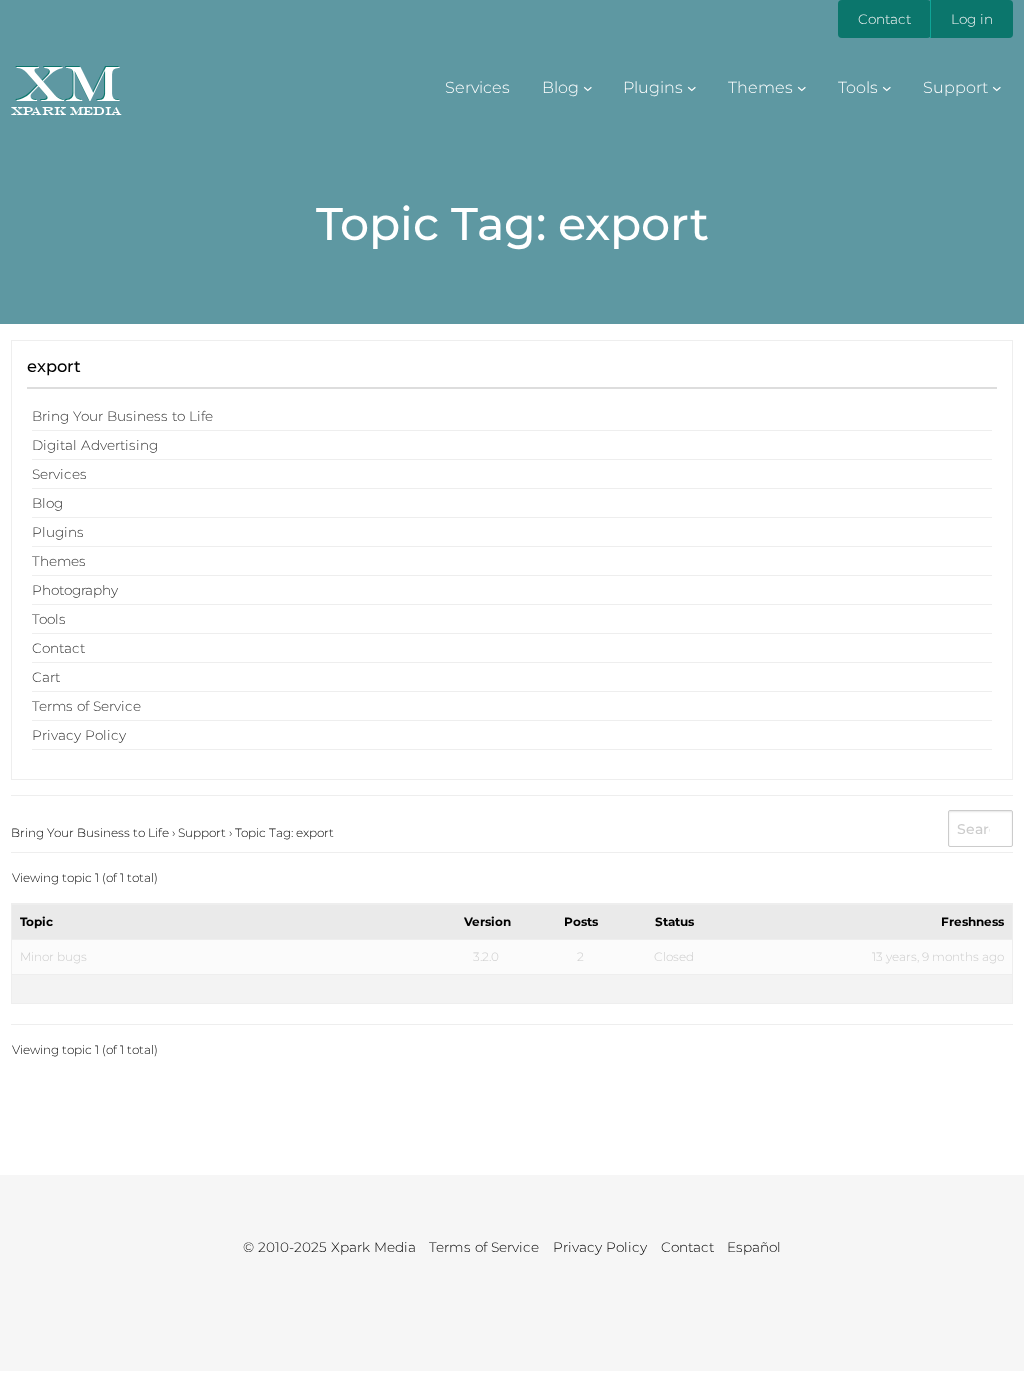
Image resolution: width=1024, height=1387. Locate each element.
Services (59, 474)
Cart (46, 677)
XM (67, 82)
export (54, 366)
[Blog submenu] (588, 88)
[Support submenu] (997, 88)
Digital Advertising (95, 445)
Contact (884, 19)
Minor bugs (53, 956)
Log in (972, 19)
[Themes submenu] (802, 88)
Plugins (58, 532)
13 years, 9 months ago (938, 956)
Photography (75, 590)
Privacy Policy (79, 735)
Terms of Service (86, 706)
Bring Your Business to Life (122, 416)
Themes (59, 561)
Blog (47, 503)
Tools (49, 619)
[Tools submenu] (887, 88)
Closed (674, 956)
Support (202, 832)
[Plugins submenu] (692, 88)
